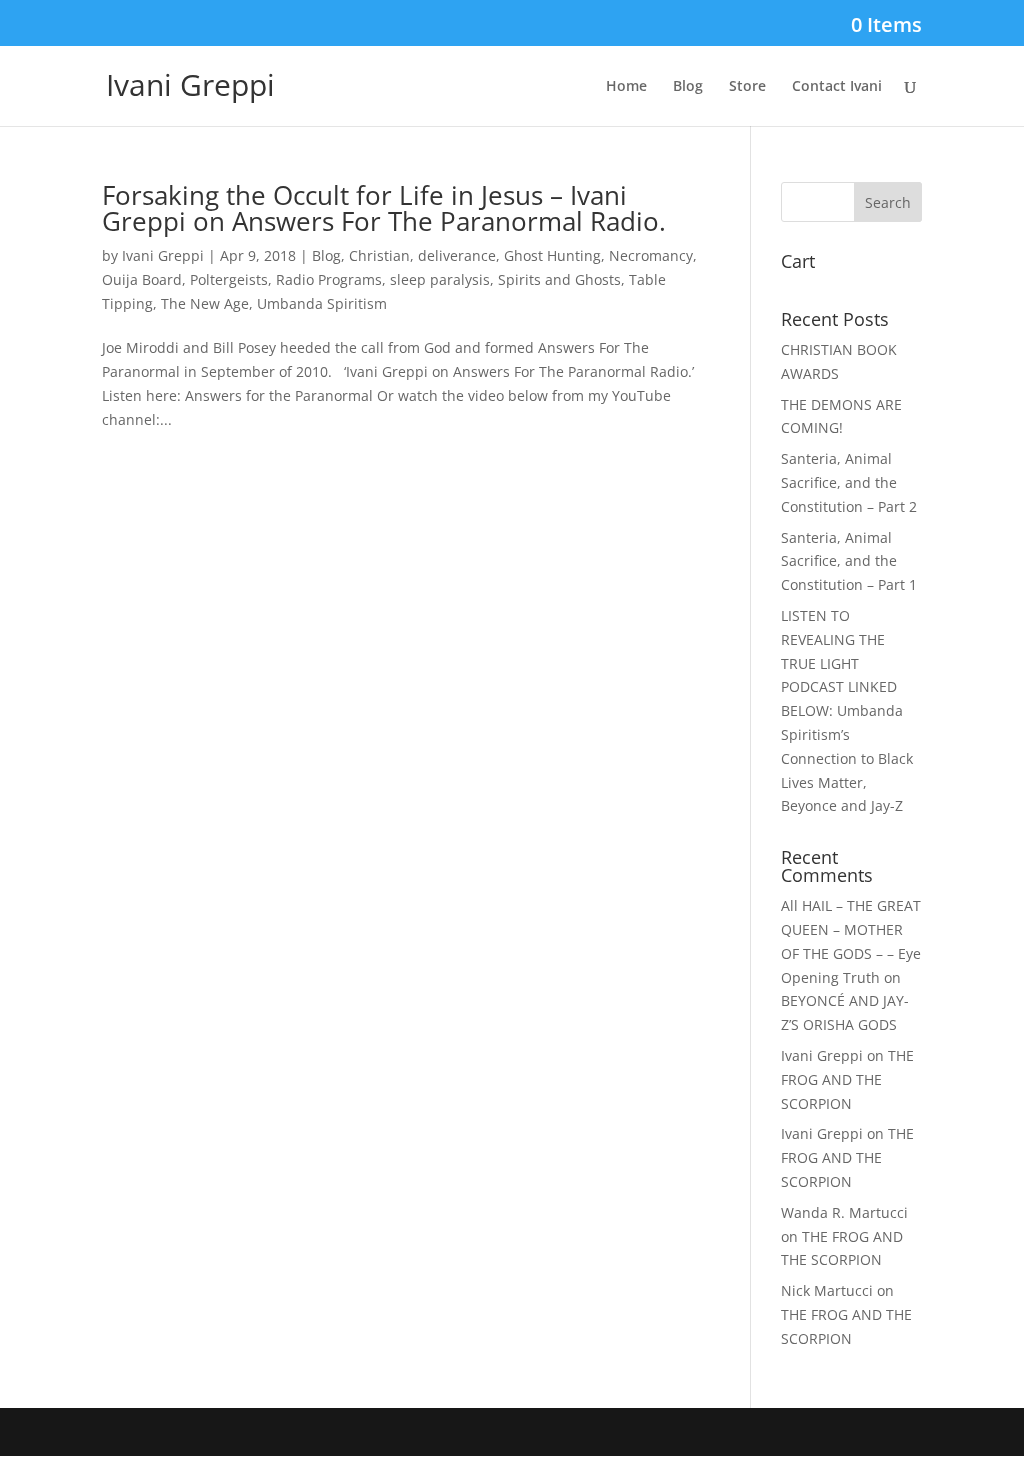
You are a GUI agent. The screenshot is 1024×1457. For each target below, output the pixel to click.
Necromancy (651, 255)
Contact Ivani (837, 87)
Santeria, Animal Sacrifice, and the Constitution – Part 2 (849, 482)
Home (626, 87)
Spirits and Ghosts (559, 279)
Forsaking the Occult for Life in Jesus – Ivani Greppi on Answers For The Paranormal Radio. (384, 208)
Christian (379, 255)
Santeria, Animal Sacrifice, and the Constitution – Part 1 (849, 561)
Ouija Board (142, 279)
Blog (688, 87)
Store (747, 87)
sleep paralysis (440, 279)
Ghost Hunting (552, 255)
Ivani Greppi (163, 255)
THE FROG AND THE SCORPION (847, 1079)
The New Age (205, 303)
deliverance (457, 255)
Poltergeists (229, 279)
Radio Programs (329, 279)
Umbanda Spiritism (322, 303)
